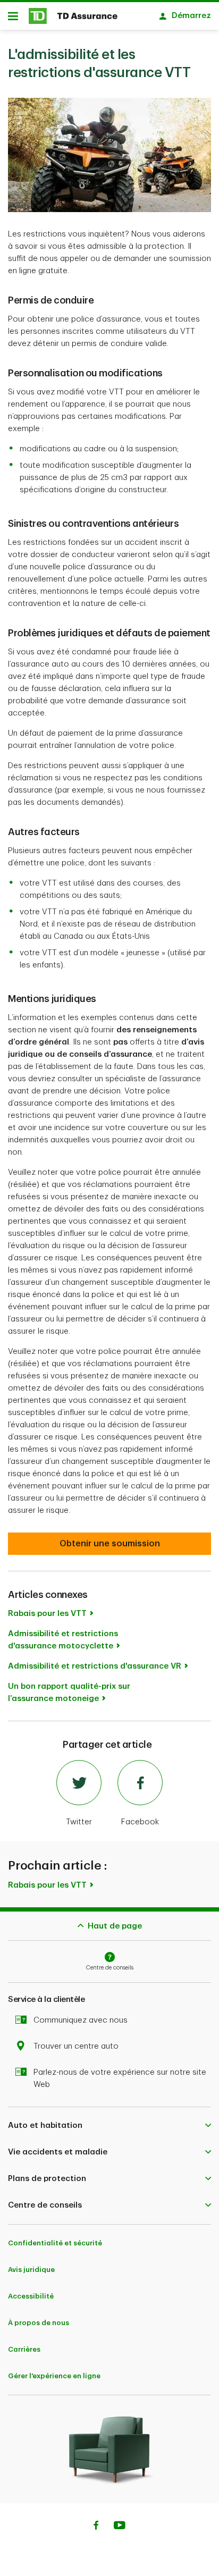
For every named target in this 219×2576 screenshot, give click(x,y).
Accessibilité (31, 2296)
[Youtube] (120, 2527)
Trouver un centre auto (76, 2046)
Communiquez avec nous (81, 2020)
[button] (109, 2126)
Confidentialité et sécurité (55, 2243)
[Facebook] (96, 2527)
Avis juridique (31, 2270)
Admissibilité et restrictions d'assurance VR (95, 1666)
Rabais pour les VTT (47, 1614)
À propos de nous (39, 2323)
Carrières (24, 2349)
